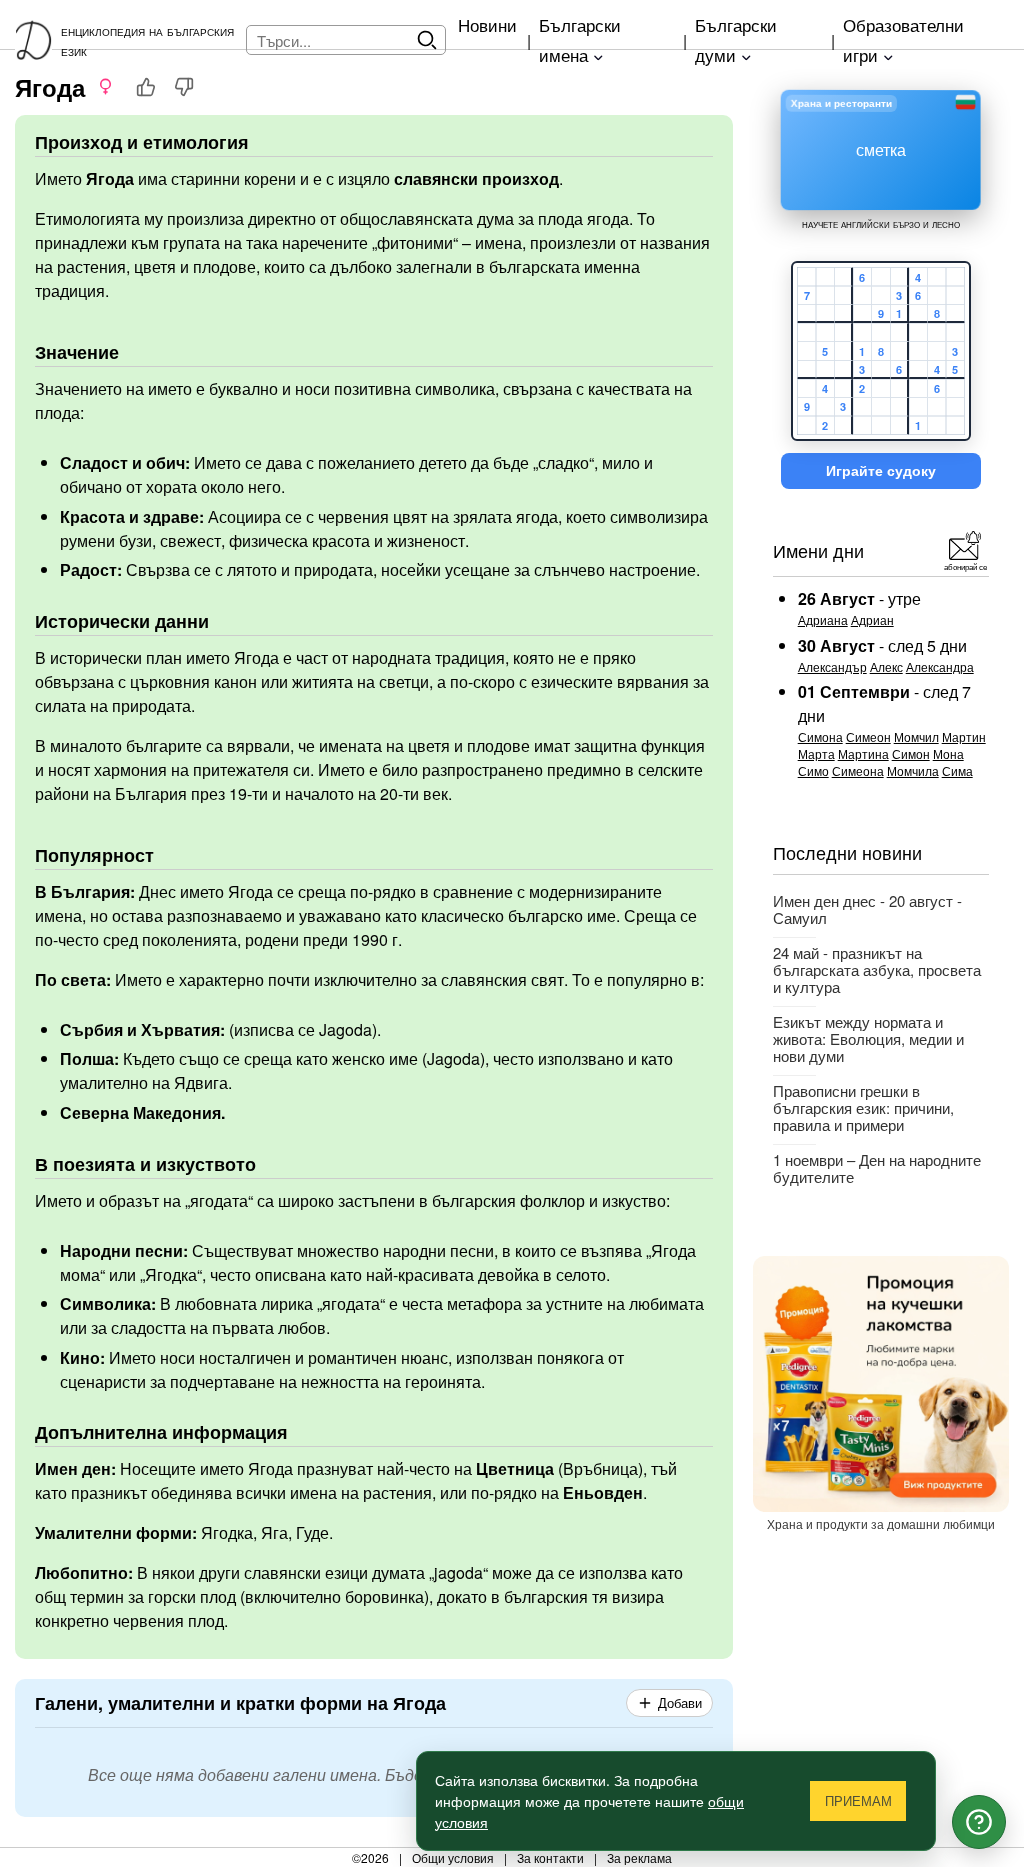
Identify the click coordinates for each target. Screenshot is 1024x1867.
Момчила (913, 770)
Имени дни (818, 550)
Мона (948, 753)
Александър (832, 666)
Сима (957, 770)
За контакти (550, 1857)
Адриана (823, 619)
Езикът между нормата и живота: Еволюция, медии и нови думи (868, 1038)
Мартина (863, 753)
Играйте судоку (881, 471)
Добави (680, 1703)
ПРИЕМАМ (858, 1801)
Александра (940, 666)
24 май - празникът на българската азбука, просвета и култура (877, 969)
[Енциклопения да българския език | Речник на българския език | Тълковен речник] (38, 40)
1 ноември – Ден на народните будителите (877, 1168)
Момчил (916, 736)
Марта (816, 753)
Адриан (872, 619)
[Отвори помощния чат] (979, 1822)
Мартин (964, 736)
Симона (820, 736)
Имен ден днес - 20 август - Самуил (867, 909)
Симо (813, 770)
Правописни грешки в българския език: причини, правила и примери (863, 1107)
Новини (487, 24)
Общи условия (453, 1857)
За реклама (639, 1857)
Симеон (868, 736)
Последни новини (847, 852)
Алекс (886, 666)
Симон (911, 753)
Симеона (858, 770)
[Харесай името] (146, 87)
